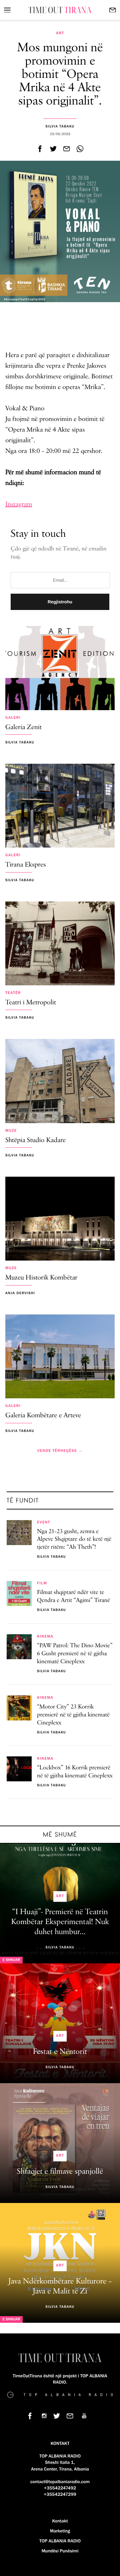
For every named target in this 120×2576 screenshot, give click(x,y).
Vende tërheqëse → (60, 1451)
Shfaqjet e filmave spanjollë (60, 2172)
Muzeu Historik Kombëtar (41, 1278)
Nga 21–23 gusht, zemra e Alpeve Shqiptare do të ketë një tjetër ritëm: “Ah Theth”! (74, 1540)
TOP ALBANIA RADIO (60, 2541)
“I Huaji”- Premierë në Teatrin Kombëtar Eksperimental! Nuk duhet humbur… (60, 1922)
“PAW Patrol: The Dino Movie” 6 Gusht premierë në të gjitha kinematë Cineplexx (75, 1654)
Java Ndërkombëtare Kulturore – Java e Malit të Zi (60, 2286)
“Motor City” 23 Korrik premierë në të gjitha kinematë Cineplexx (73, 1715)
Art (60, 33)
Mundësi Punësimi (60, 2551)
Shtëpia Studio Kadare (35, 1141)
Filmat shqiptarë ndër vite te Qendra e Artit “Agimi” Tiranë (73, 1597)
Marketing (60, 2531)
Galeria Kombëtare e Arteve (43, 1416)
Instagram (19, 504)
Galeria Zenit (23, 728)
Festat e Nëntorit (60, 2052)
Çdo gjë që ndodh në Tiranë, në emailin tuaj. (58, 553)
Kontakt (60, 2521)
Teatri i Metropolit (31, 1003)
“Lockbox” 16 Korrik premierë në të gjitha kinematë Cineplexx (75, 1772)
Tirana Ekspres (25, 865)
